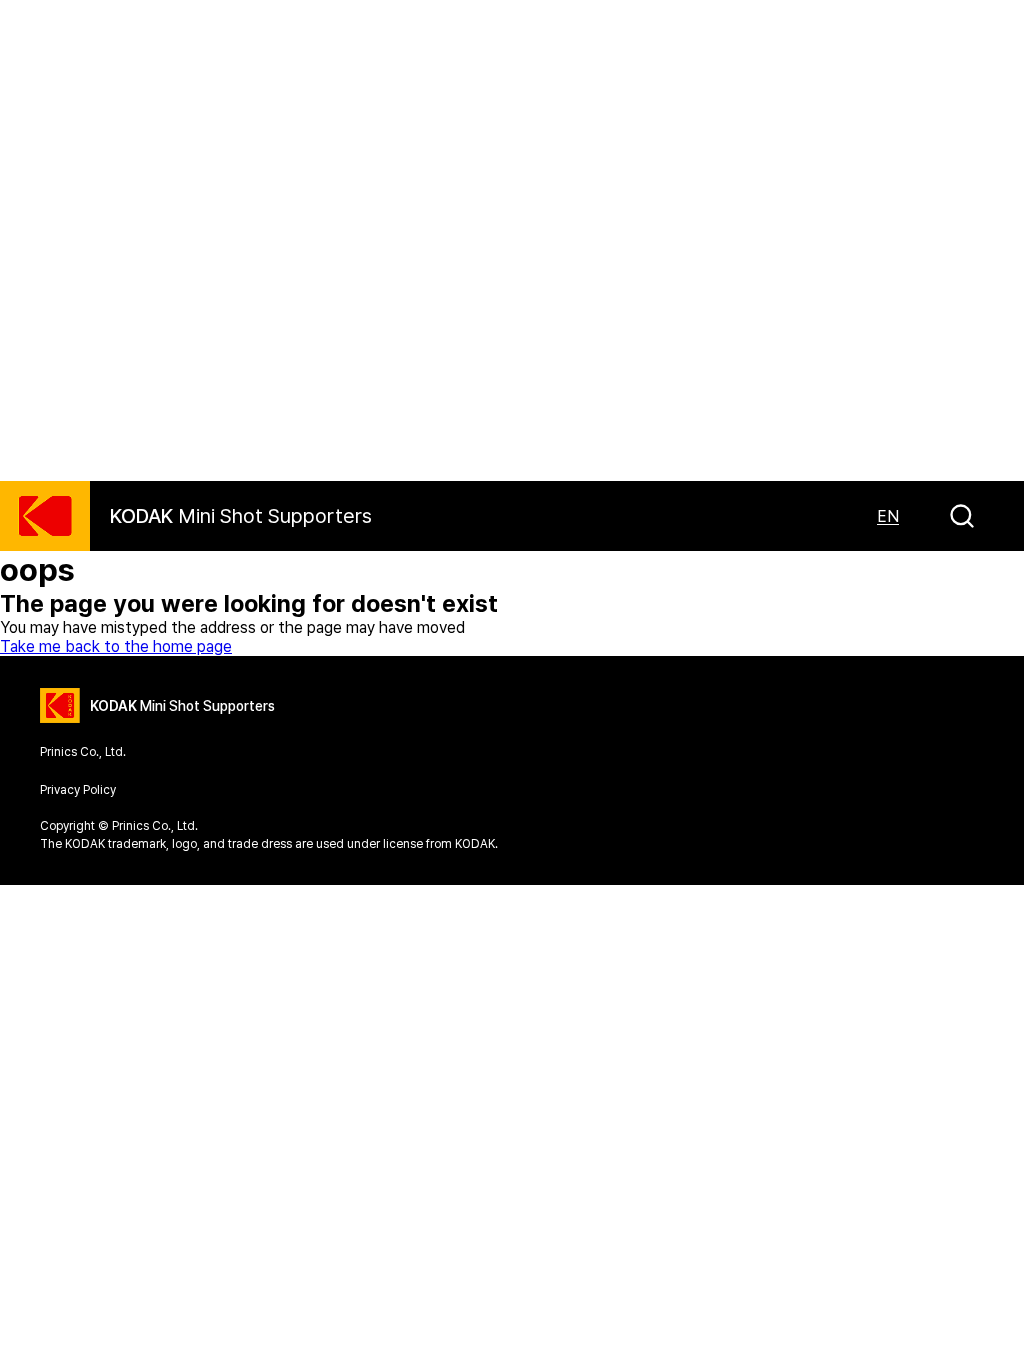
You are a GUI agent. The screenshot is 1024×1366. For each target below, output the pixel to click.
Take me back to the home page (116, 646)
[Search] (962, 516)
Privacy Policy (78, 790)
